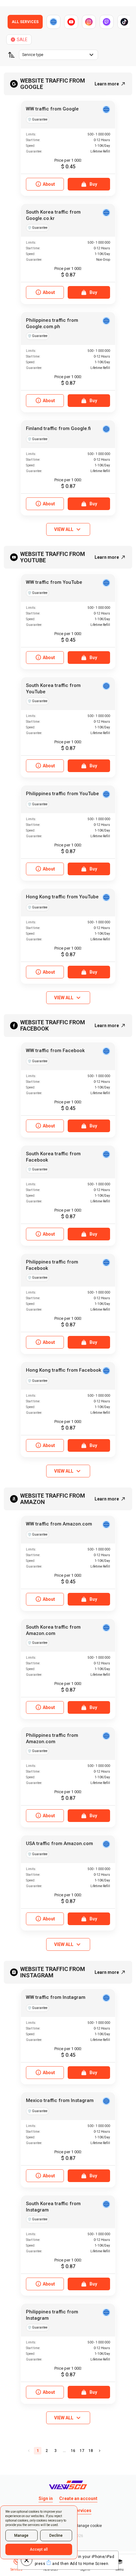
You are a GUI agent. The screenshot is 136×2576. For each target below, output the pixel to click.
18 (91, 2451)
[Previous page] (29, 2451)
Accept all (39, 2549)
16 (73, 2451)
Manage (21, 2535)
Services (82, 2511)
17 (82, 2451)
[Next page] (100, 2451)
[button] (11, 55)
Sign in (46, 2498)
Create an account (78, 2498)
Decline (56, 2535)
